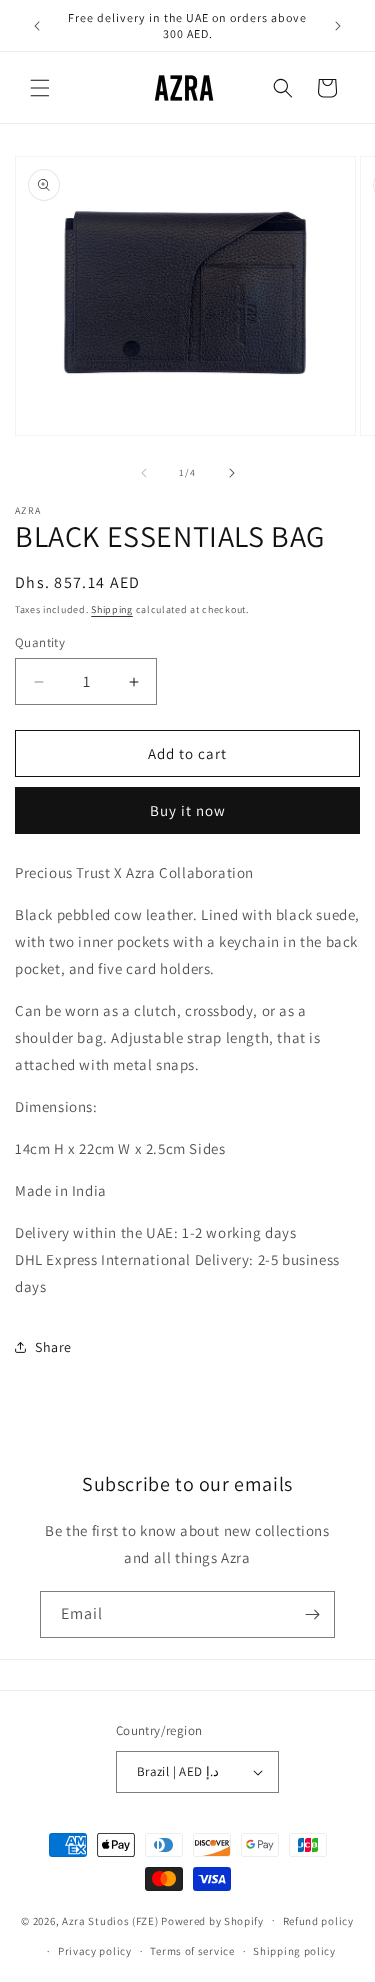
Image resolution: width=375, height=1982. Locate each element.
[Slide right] (232, 473)
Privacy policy (95, 1951)
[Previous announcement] (37, 26)
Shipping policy (294, 1951)
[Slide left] (144, 473)
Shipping (112, 609)
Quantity (40, 642)
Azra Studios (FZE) (110, 1920)
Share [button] (53, 1347)
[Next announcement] (338, 26)
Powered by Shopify (212, 1920)
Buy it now (188, 810)
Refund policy (318, 1921)
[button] (40, 88)
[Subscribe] (312, 1614)
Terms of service (192, 1951)
